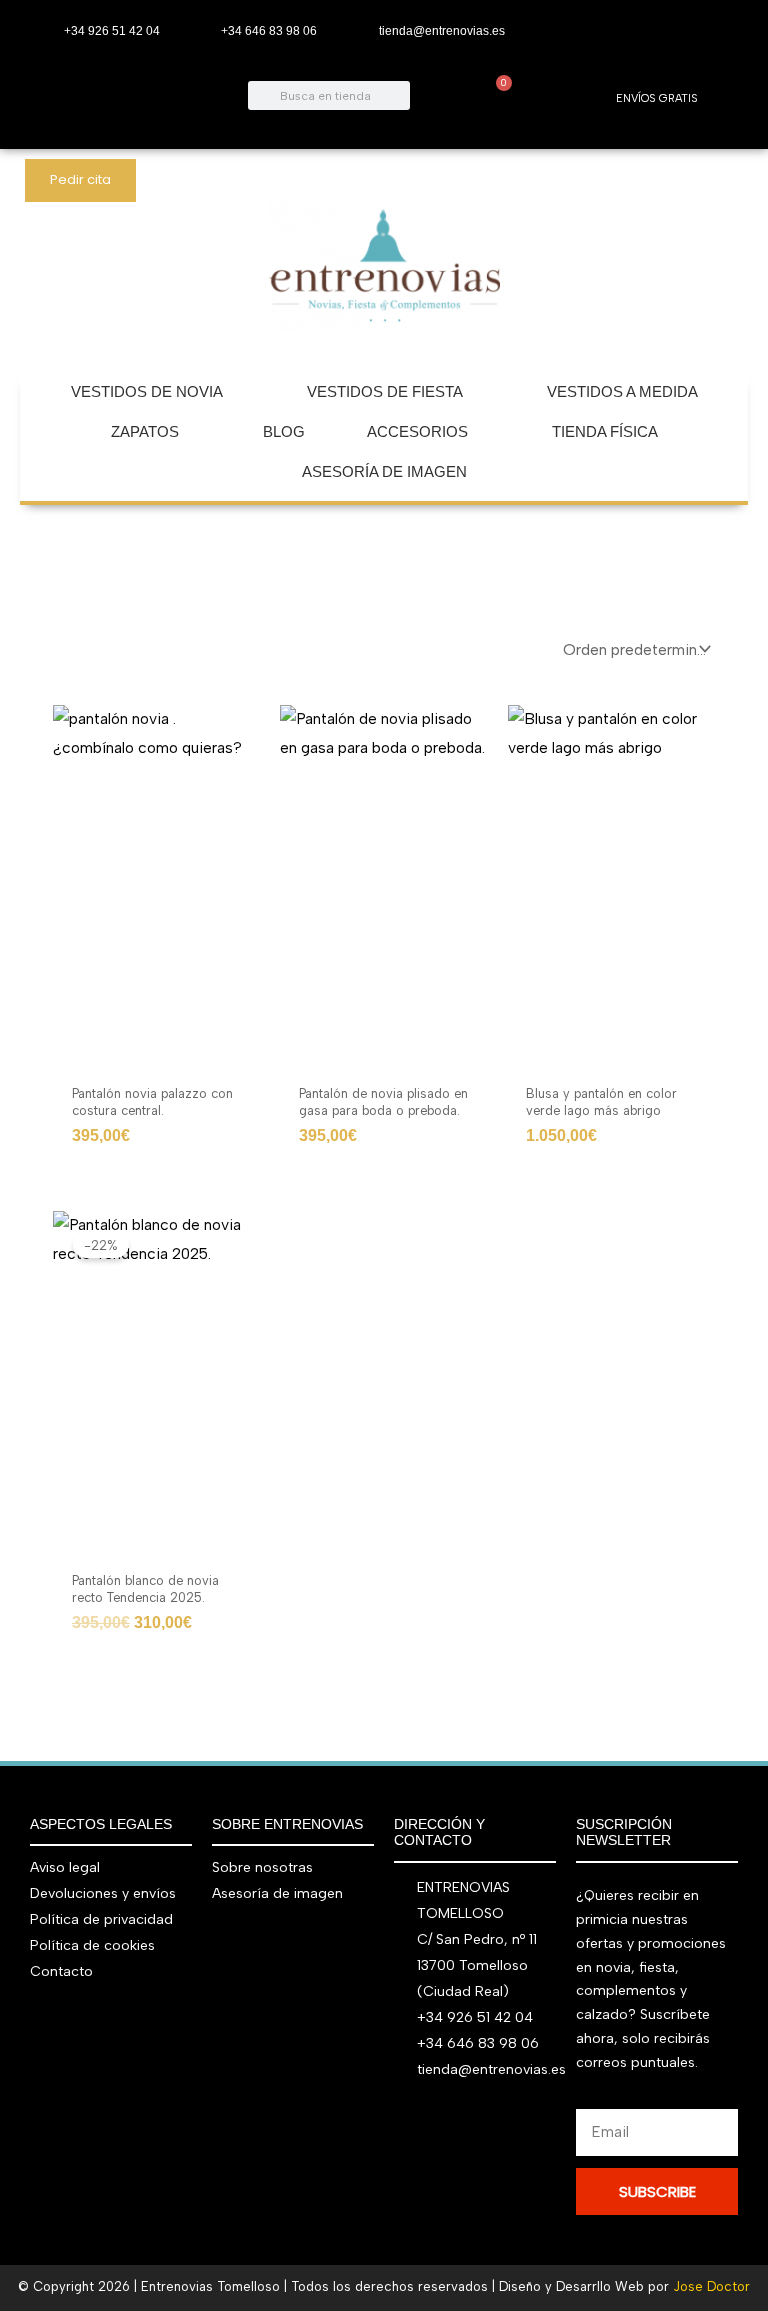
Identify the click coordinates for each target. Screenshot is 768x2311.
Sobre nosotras (262, 1867)
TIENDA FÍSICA (605, 431)
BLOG (284, 431)
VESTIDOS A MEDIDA (622, 391)
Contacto (61, 1971)
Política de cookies (92, 1945)
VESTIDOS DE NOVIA (147, 391)
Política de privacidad (101, 1919)
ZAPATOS (145, 431)
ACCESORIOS (417, 431)
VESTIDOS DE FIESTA (385, 391)
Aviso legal (65, 1867)
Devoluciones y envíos (103, 1893)
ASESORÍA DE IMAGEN (384, 471)
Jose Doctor (711, 2286)
